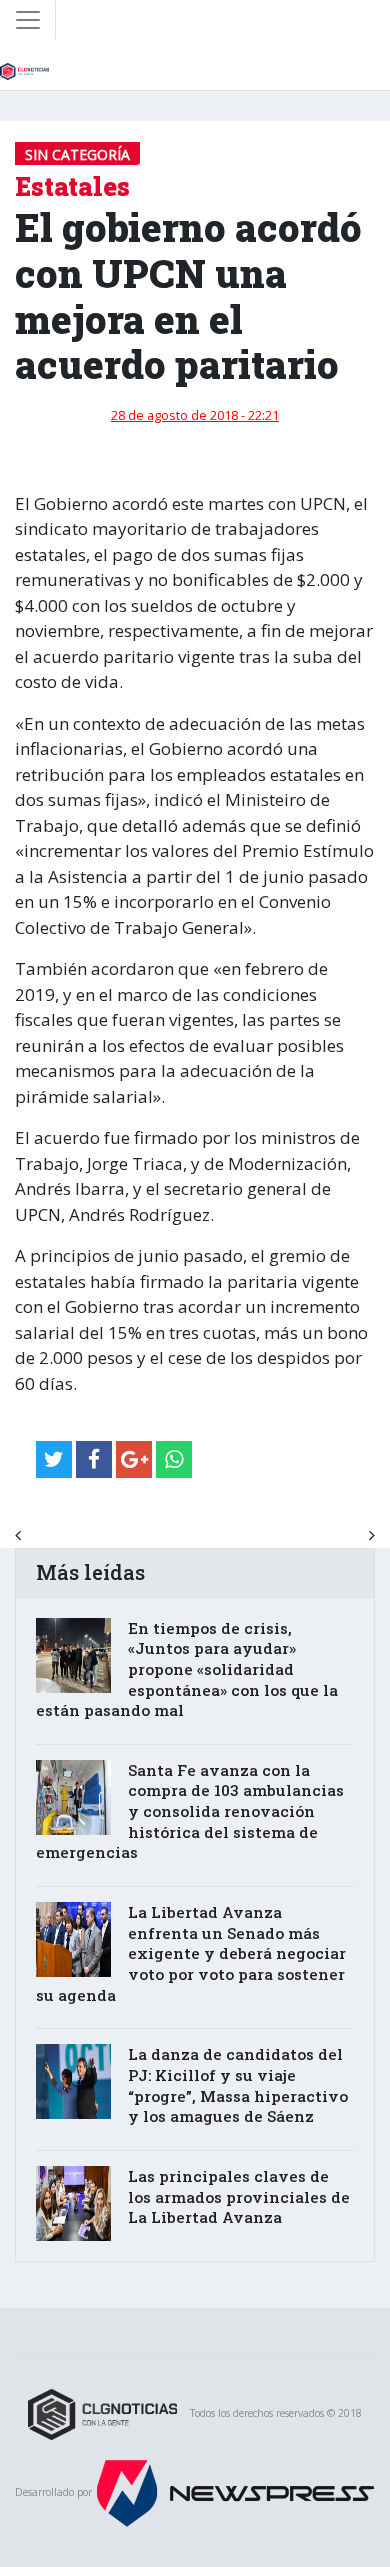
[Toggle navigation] (28, 20)
